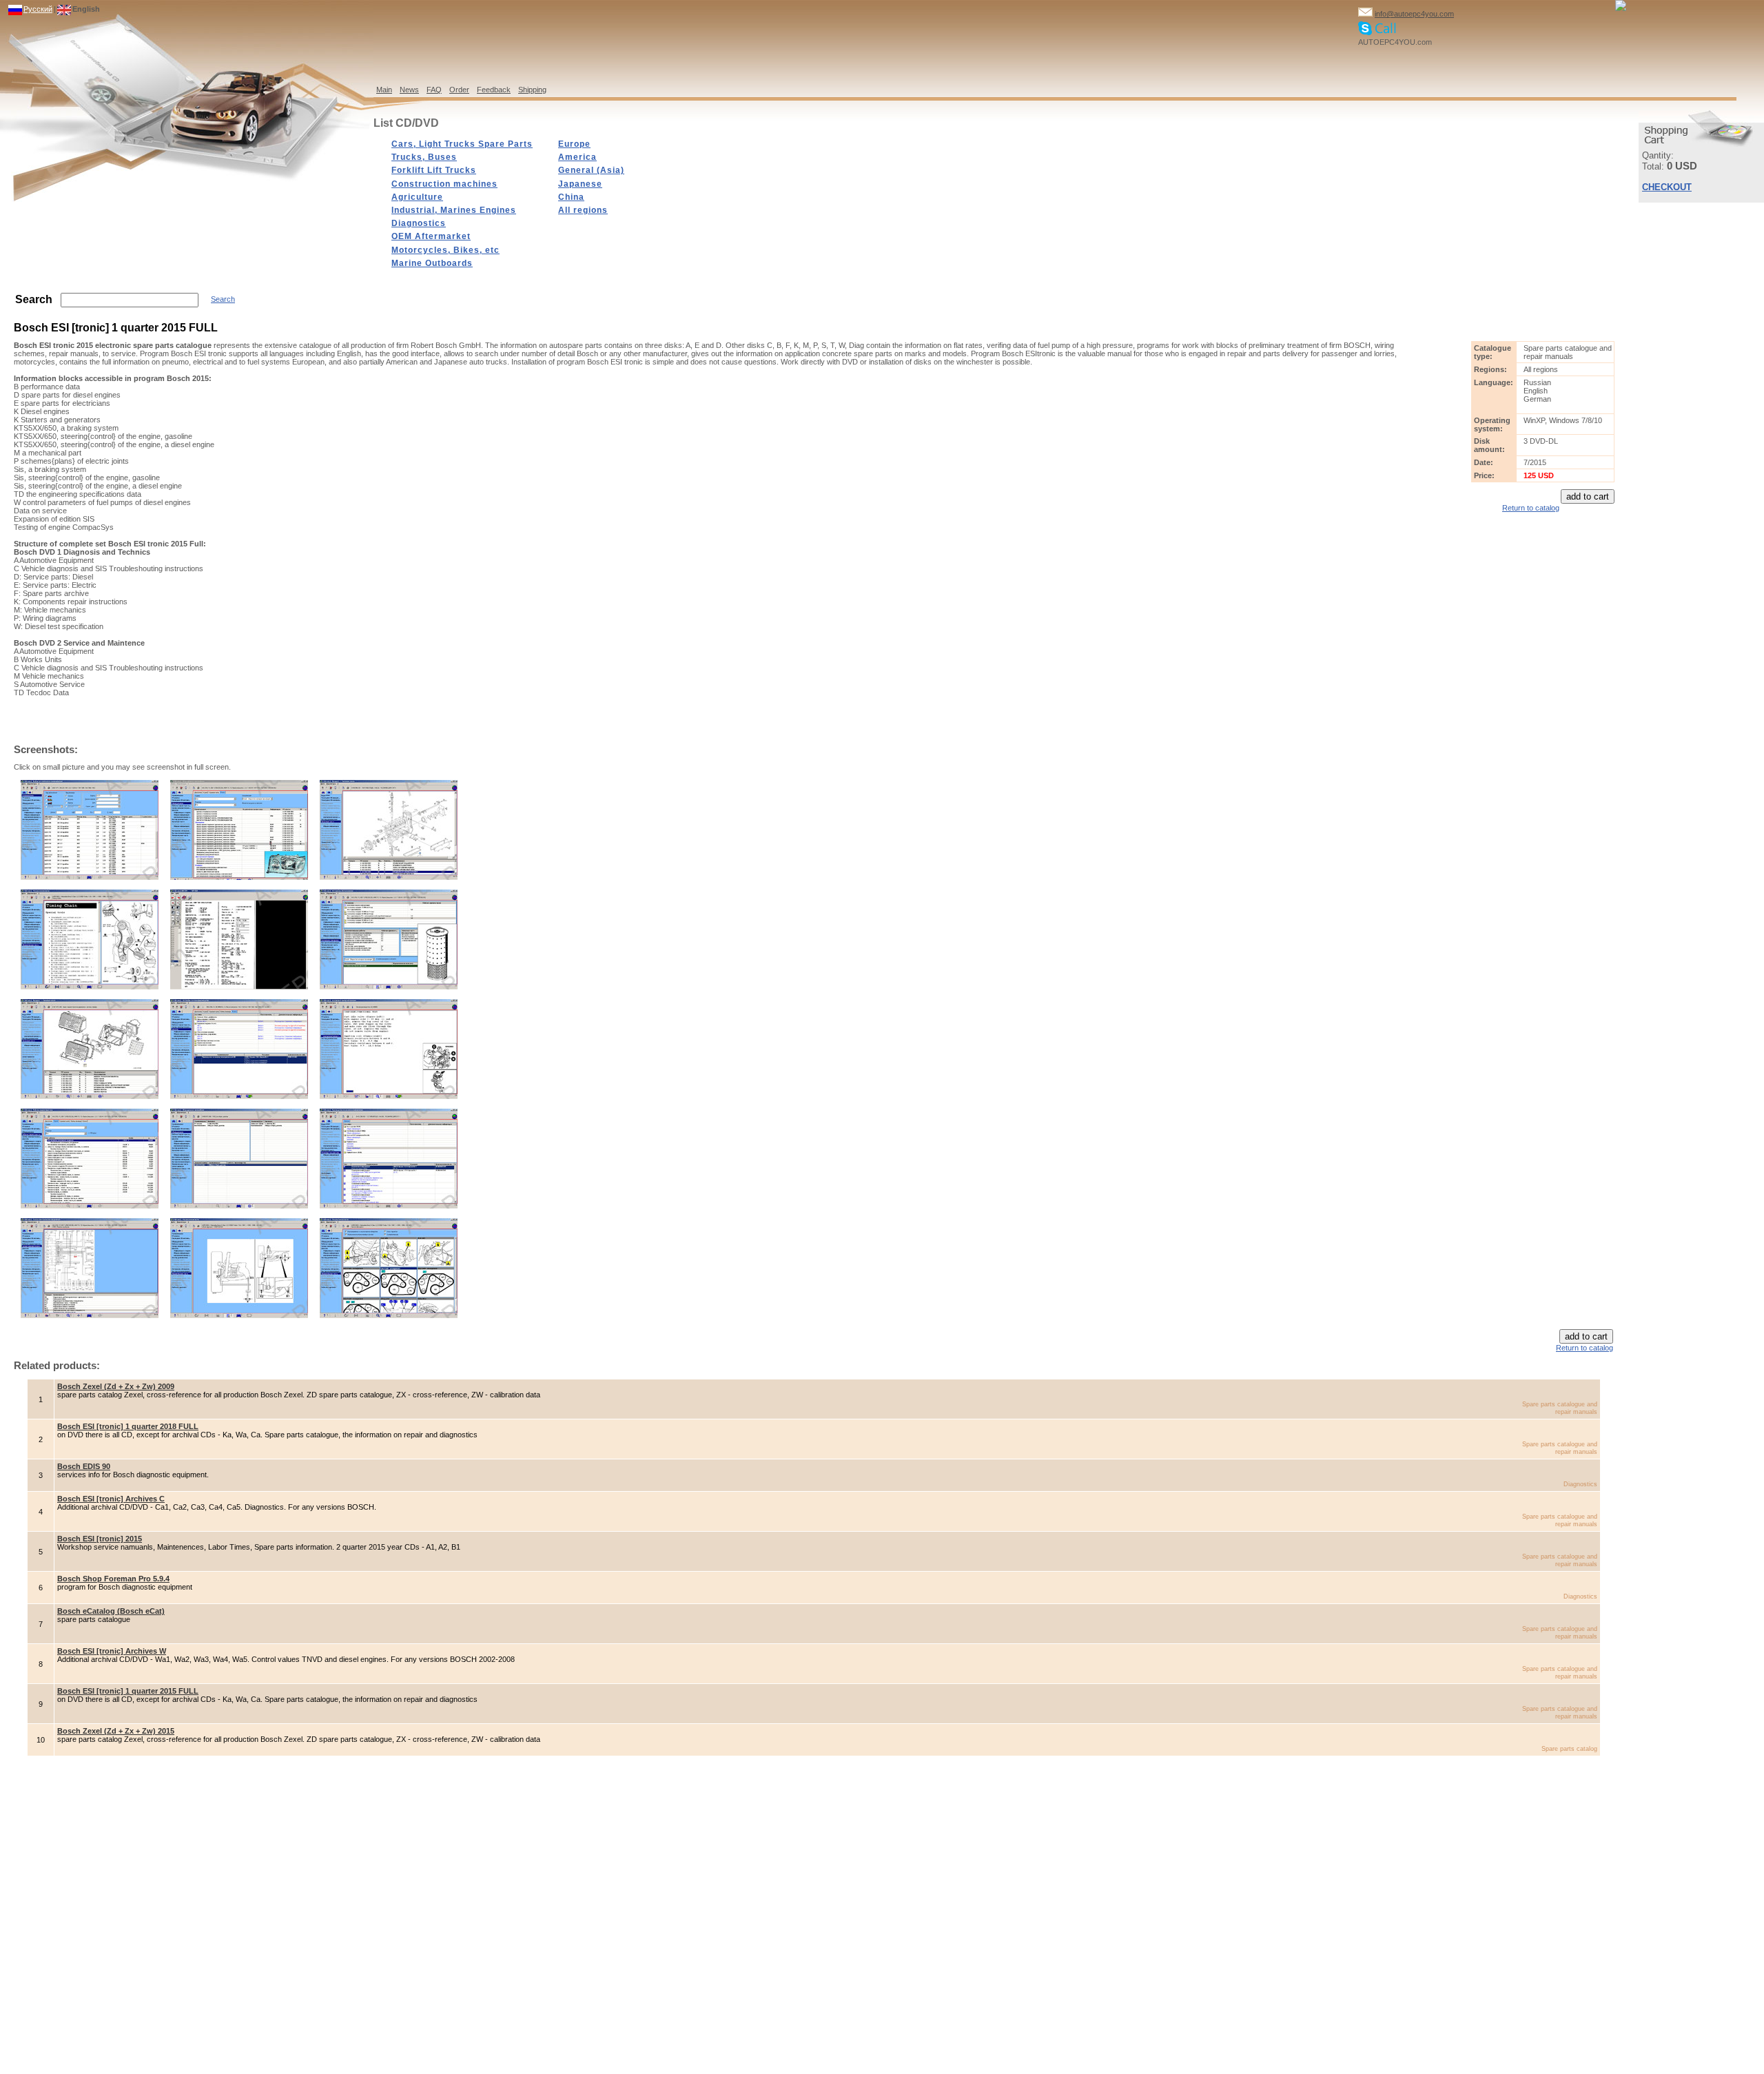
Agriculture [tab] (417, 197)
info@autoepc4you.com (1414, 14)
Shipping (532, 90)
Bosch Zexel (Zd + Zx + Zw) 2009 (116, 1386)
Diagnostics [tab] (419, 223)
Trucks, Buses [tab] (424, 157)
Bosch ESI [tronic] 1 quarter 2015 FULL (128, 1691)
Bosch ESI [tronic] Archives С (111, 1499)
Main (384, 90)
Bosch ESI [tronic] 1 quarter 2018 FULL (128, 1426)
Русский (38, 9)
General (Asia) (591, 170)
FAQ (434, 90)
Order (459, 90)
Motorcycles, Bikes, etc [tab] (445, 250)
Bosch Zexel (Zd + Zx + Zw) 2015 (116, 1731)
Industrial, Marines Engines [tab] (454, 210)
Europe (574, 144)
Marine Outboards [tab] (432, 263)
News (409, 90)
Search (223, 299)
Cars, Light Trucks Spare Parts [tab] (462, 144)
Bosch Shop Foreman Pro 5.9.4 (113, 1579)
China (571, 197)
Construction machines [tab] (444, 184)
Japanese (580, 184)
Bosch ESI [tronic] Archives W (112, 1651)
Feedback (494, 90)
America (577, 157)
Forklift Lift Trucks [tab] (434, 170)
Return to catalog (1531, 508)
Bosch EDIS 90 (84, 1466)
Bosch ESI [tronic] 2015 (100, 1539)
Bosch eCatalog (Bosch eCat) (111, 1611)
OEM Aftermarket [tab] (431, 236)
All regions (583, 210)
